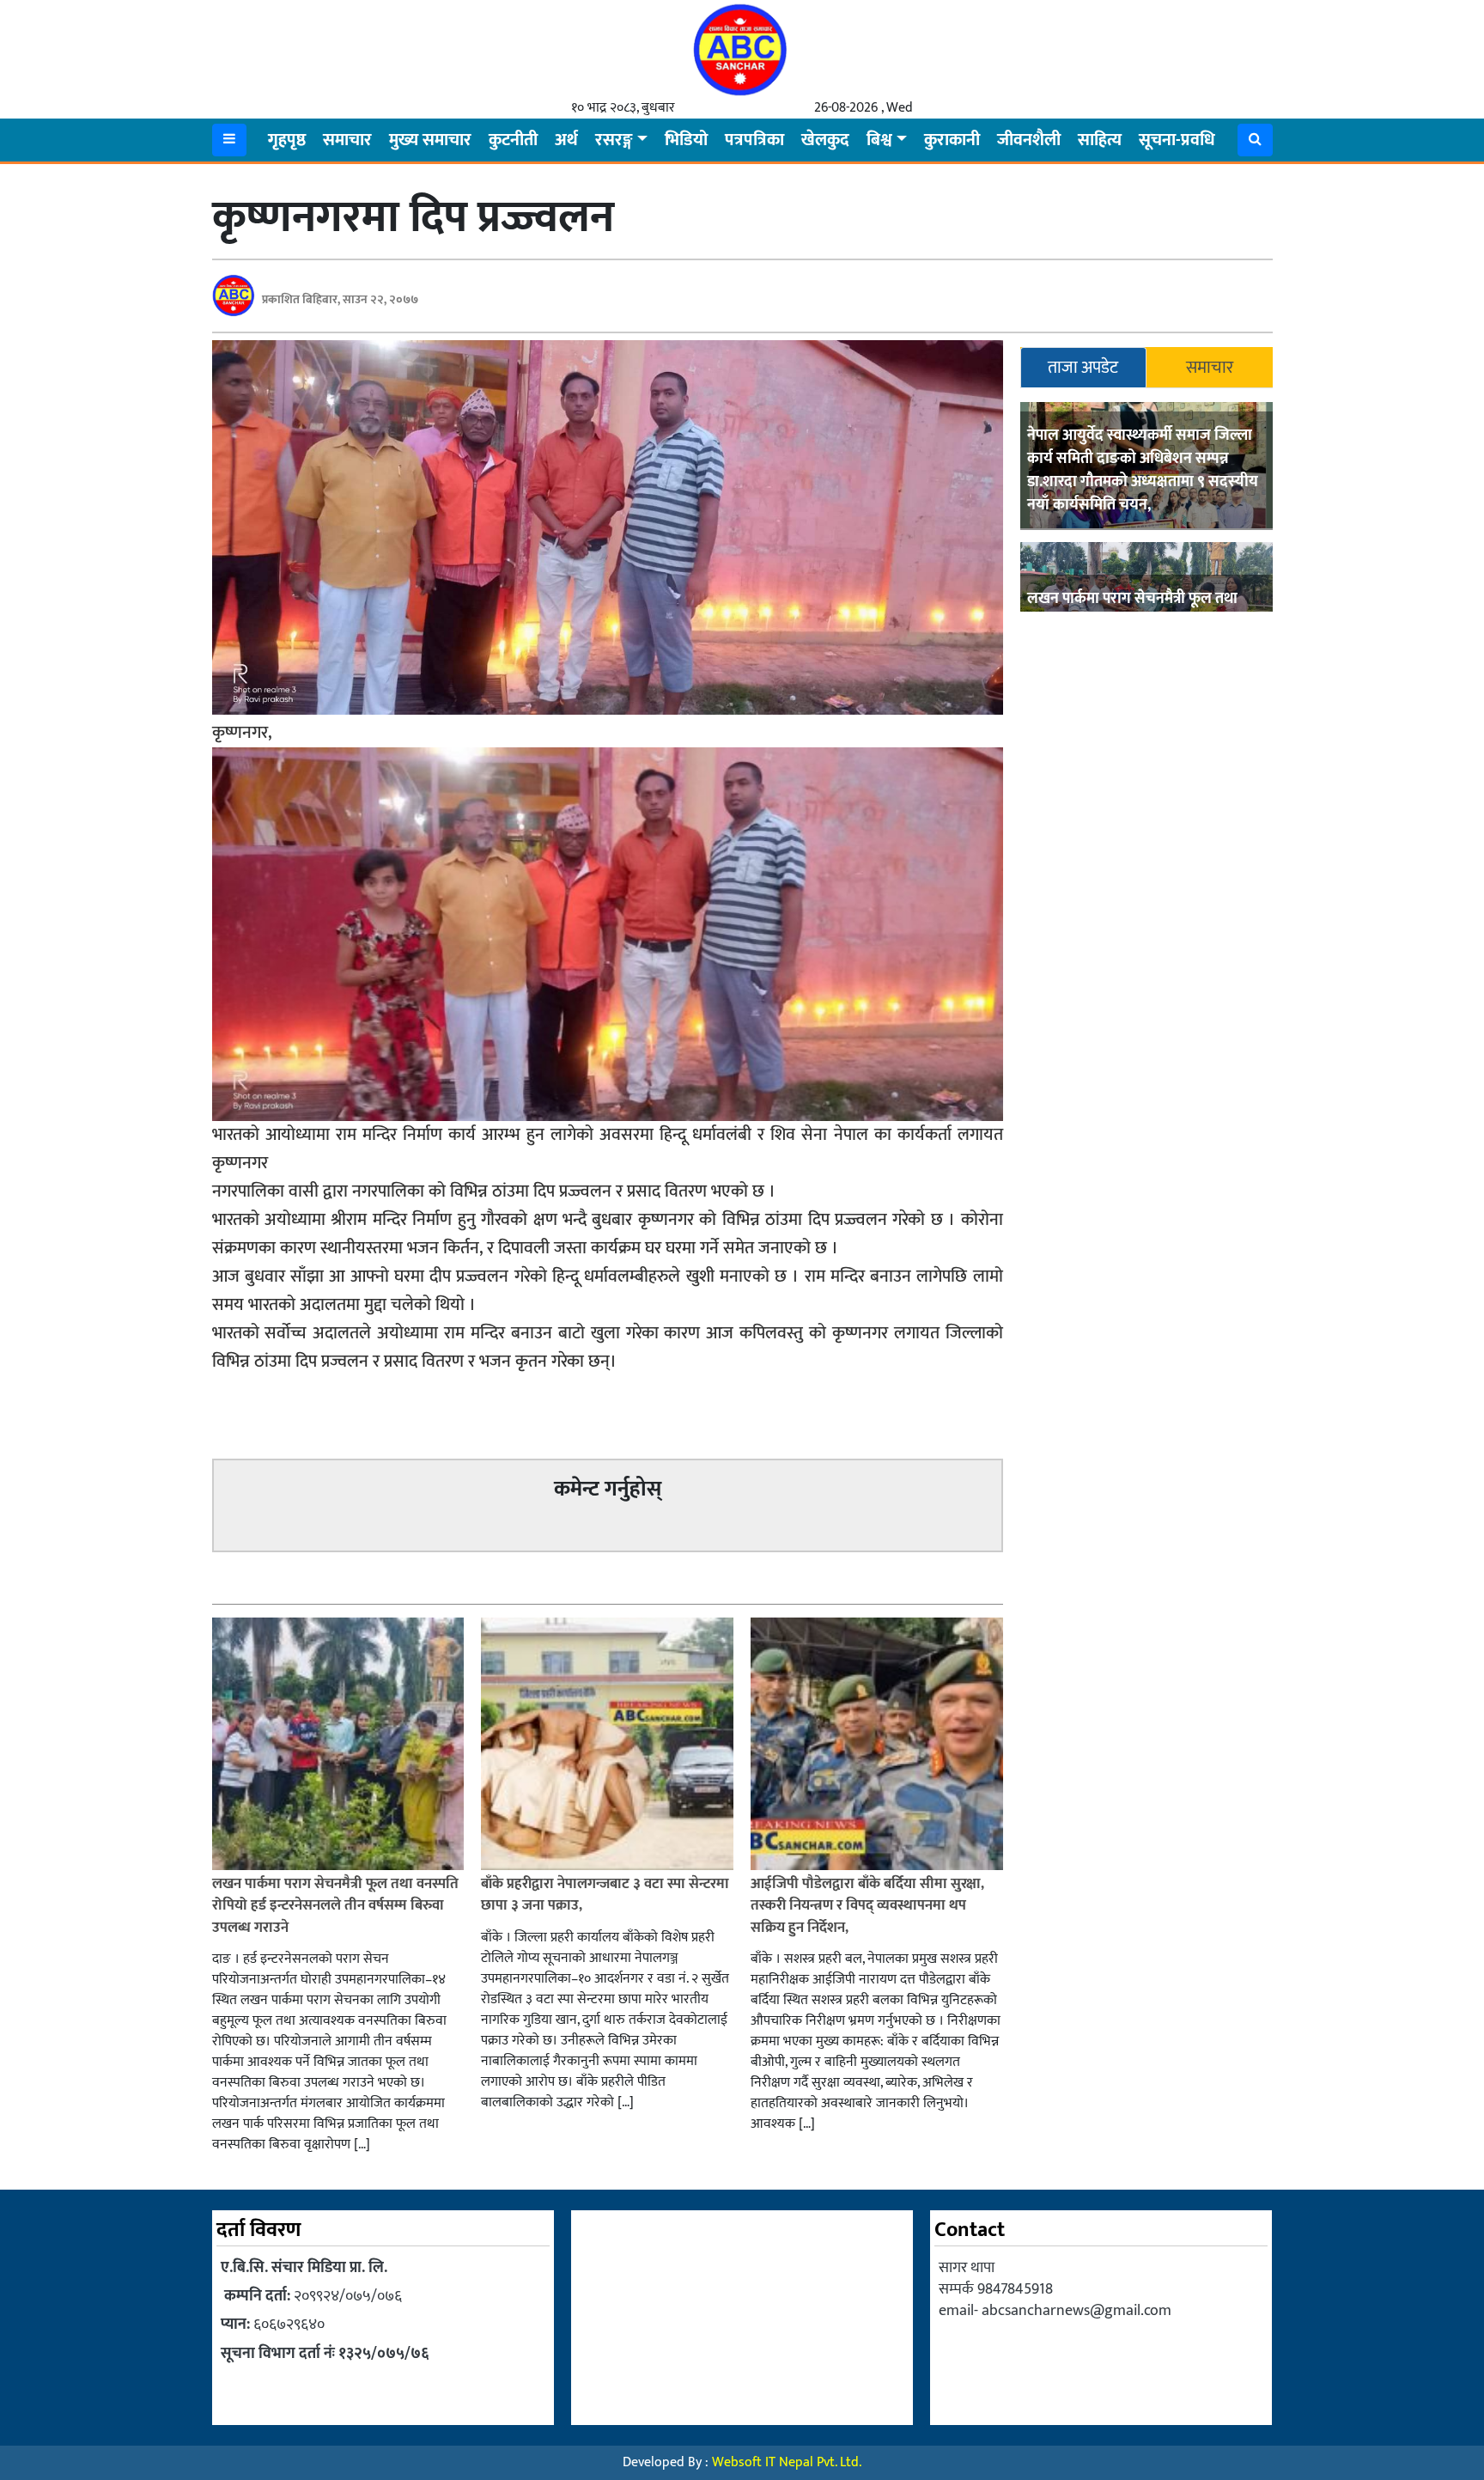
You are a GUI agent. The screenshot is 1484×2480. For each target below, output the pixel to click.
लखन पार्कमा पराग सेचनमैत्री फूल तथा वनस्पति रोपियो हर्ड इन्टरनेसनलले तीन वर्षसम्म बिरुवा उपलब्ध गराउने (335, 1906)
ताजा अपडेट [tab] (1083, 368)
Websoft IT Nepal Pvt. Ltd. (787, 2462)
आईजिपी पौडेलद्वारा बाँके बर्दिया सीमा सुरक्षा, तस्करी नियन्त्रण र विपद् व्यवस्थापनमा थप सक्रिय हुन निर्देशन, (867, 1906)
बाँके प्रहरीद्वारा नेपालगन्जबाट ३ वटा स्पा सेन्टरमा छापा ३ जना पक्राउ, (605, 1895)
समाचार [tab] (1210, 368)
